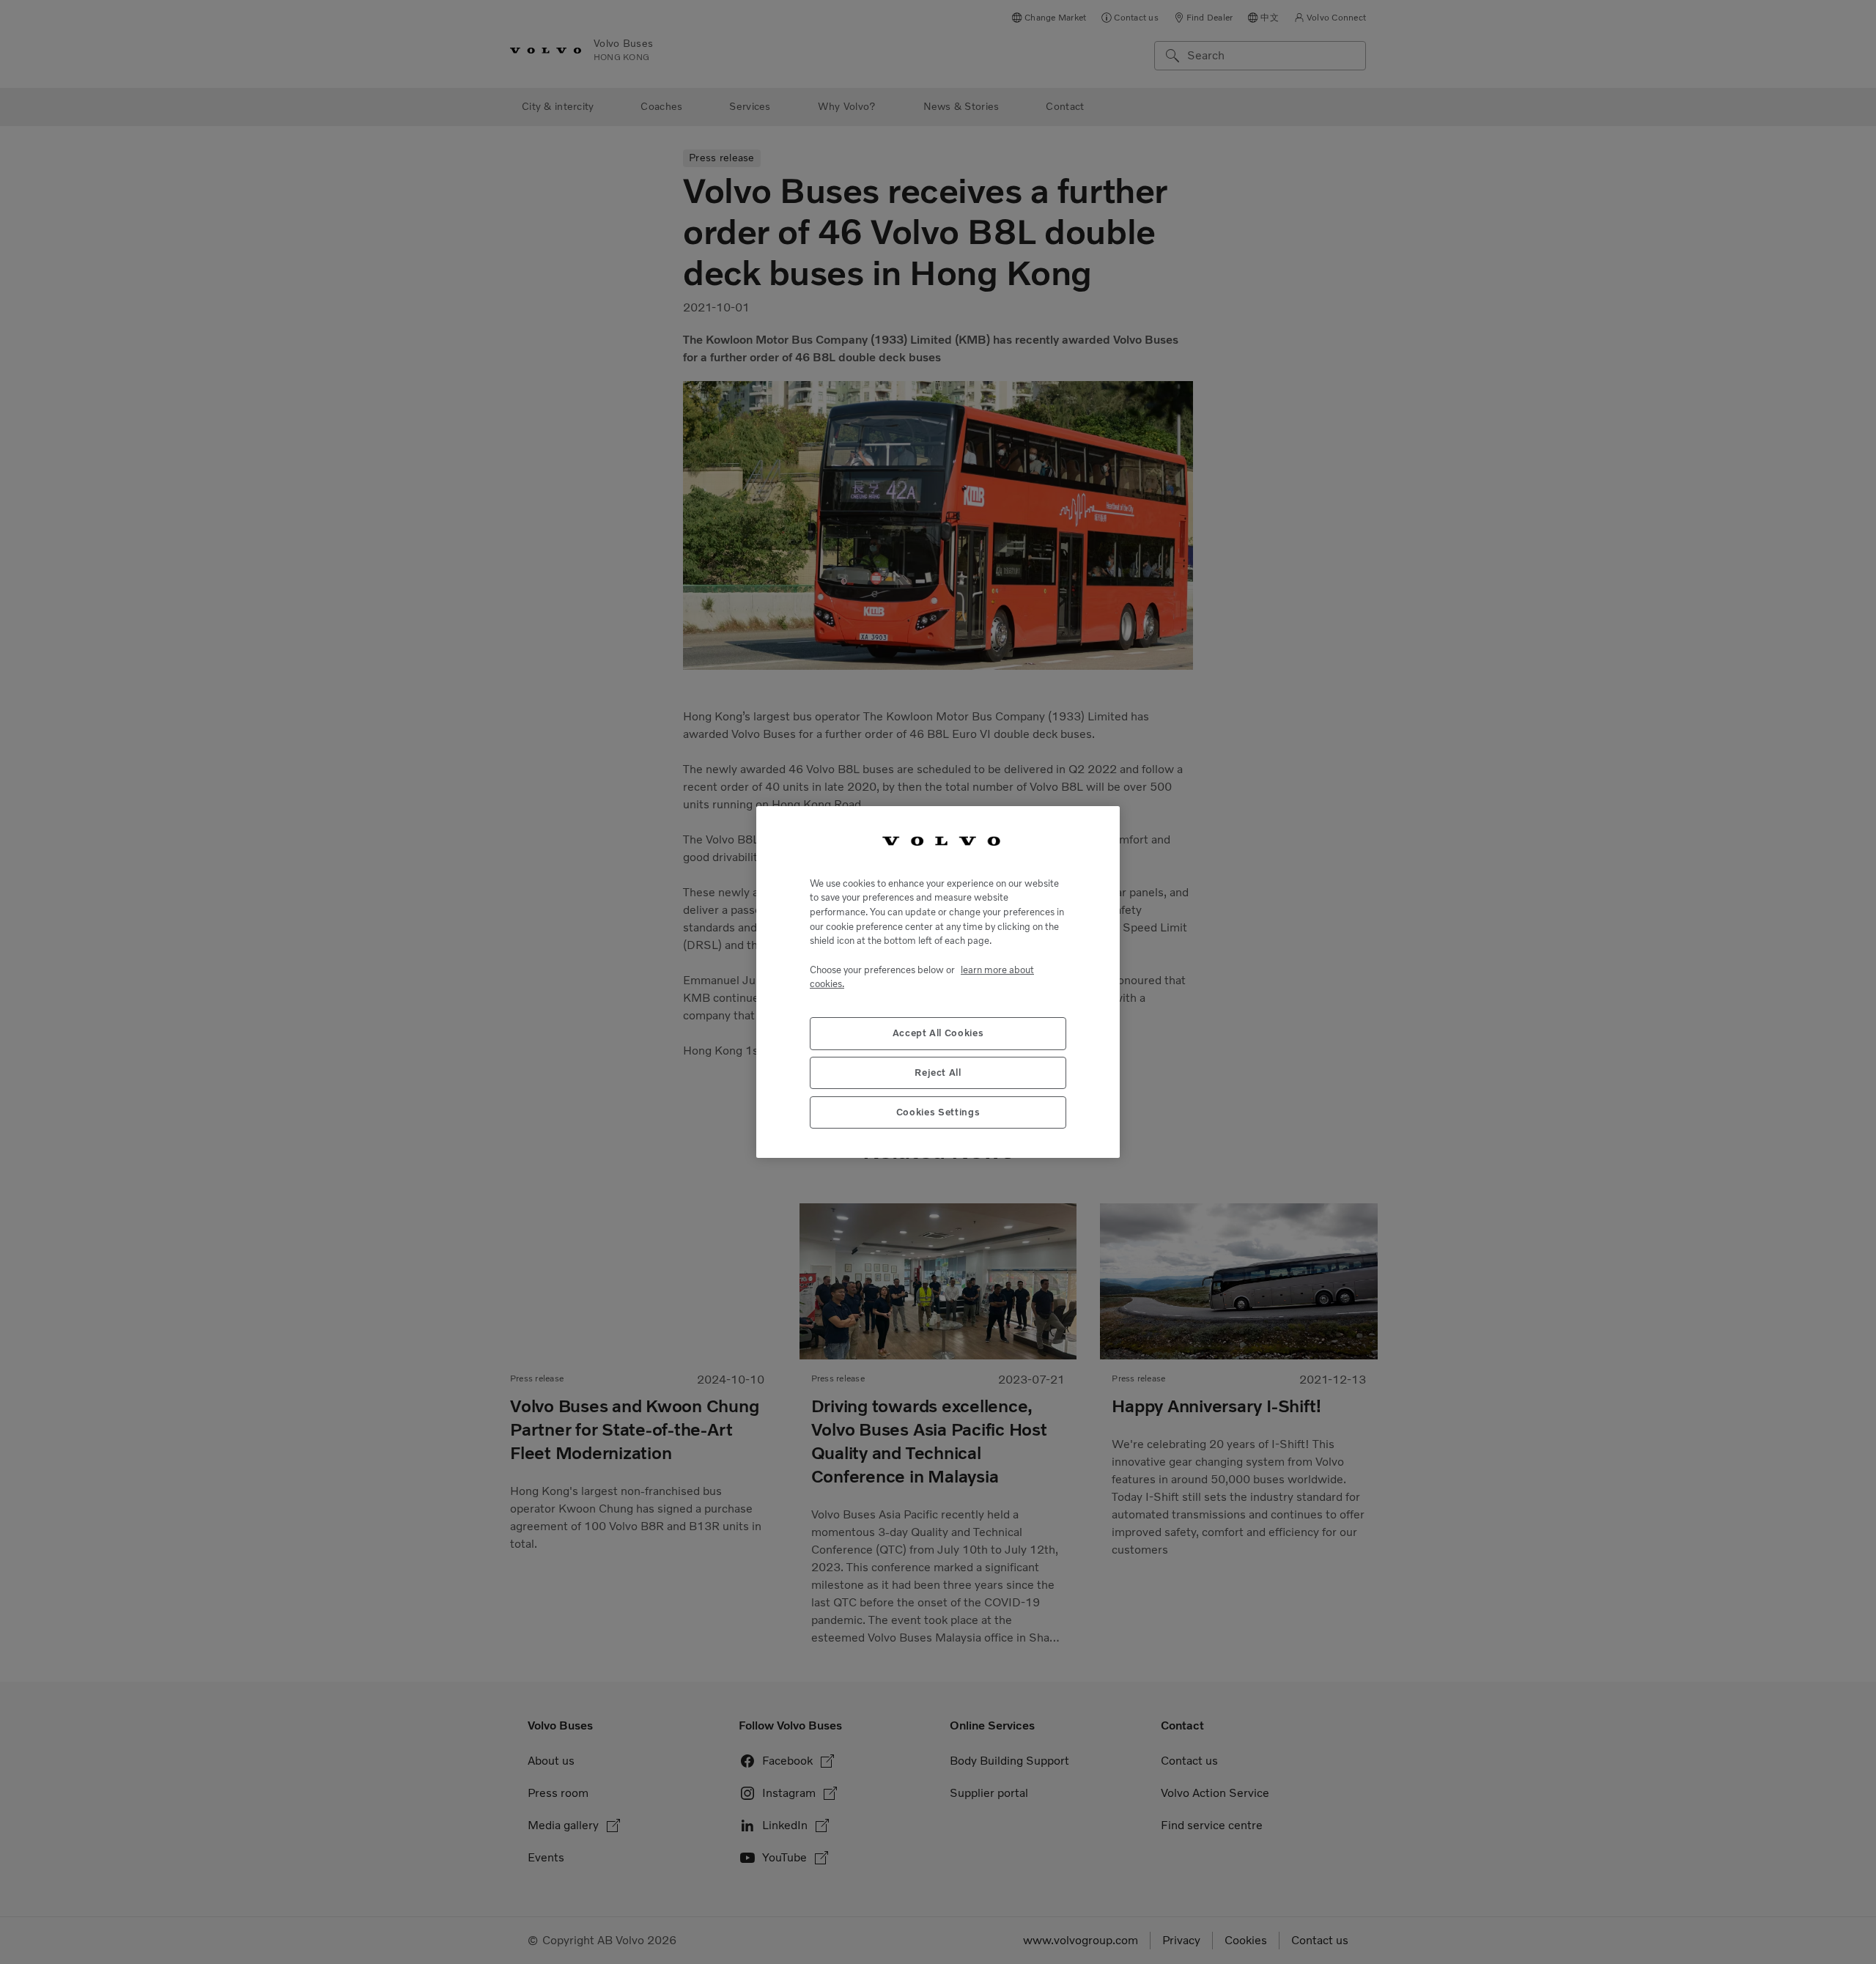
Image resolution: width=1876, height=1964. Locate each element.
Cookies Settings (938, 1112)
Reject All (938, 1073)
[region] (938, 982)
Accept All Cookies (938, 1033)
